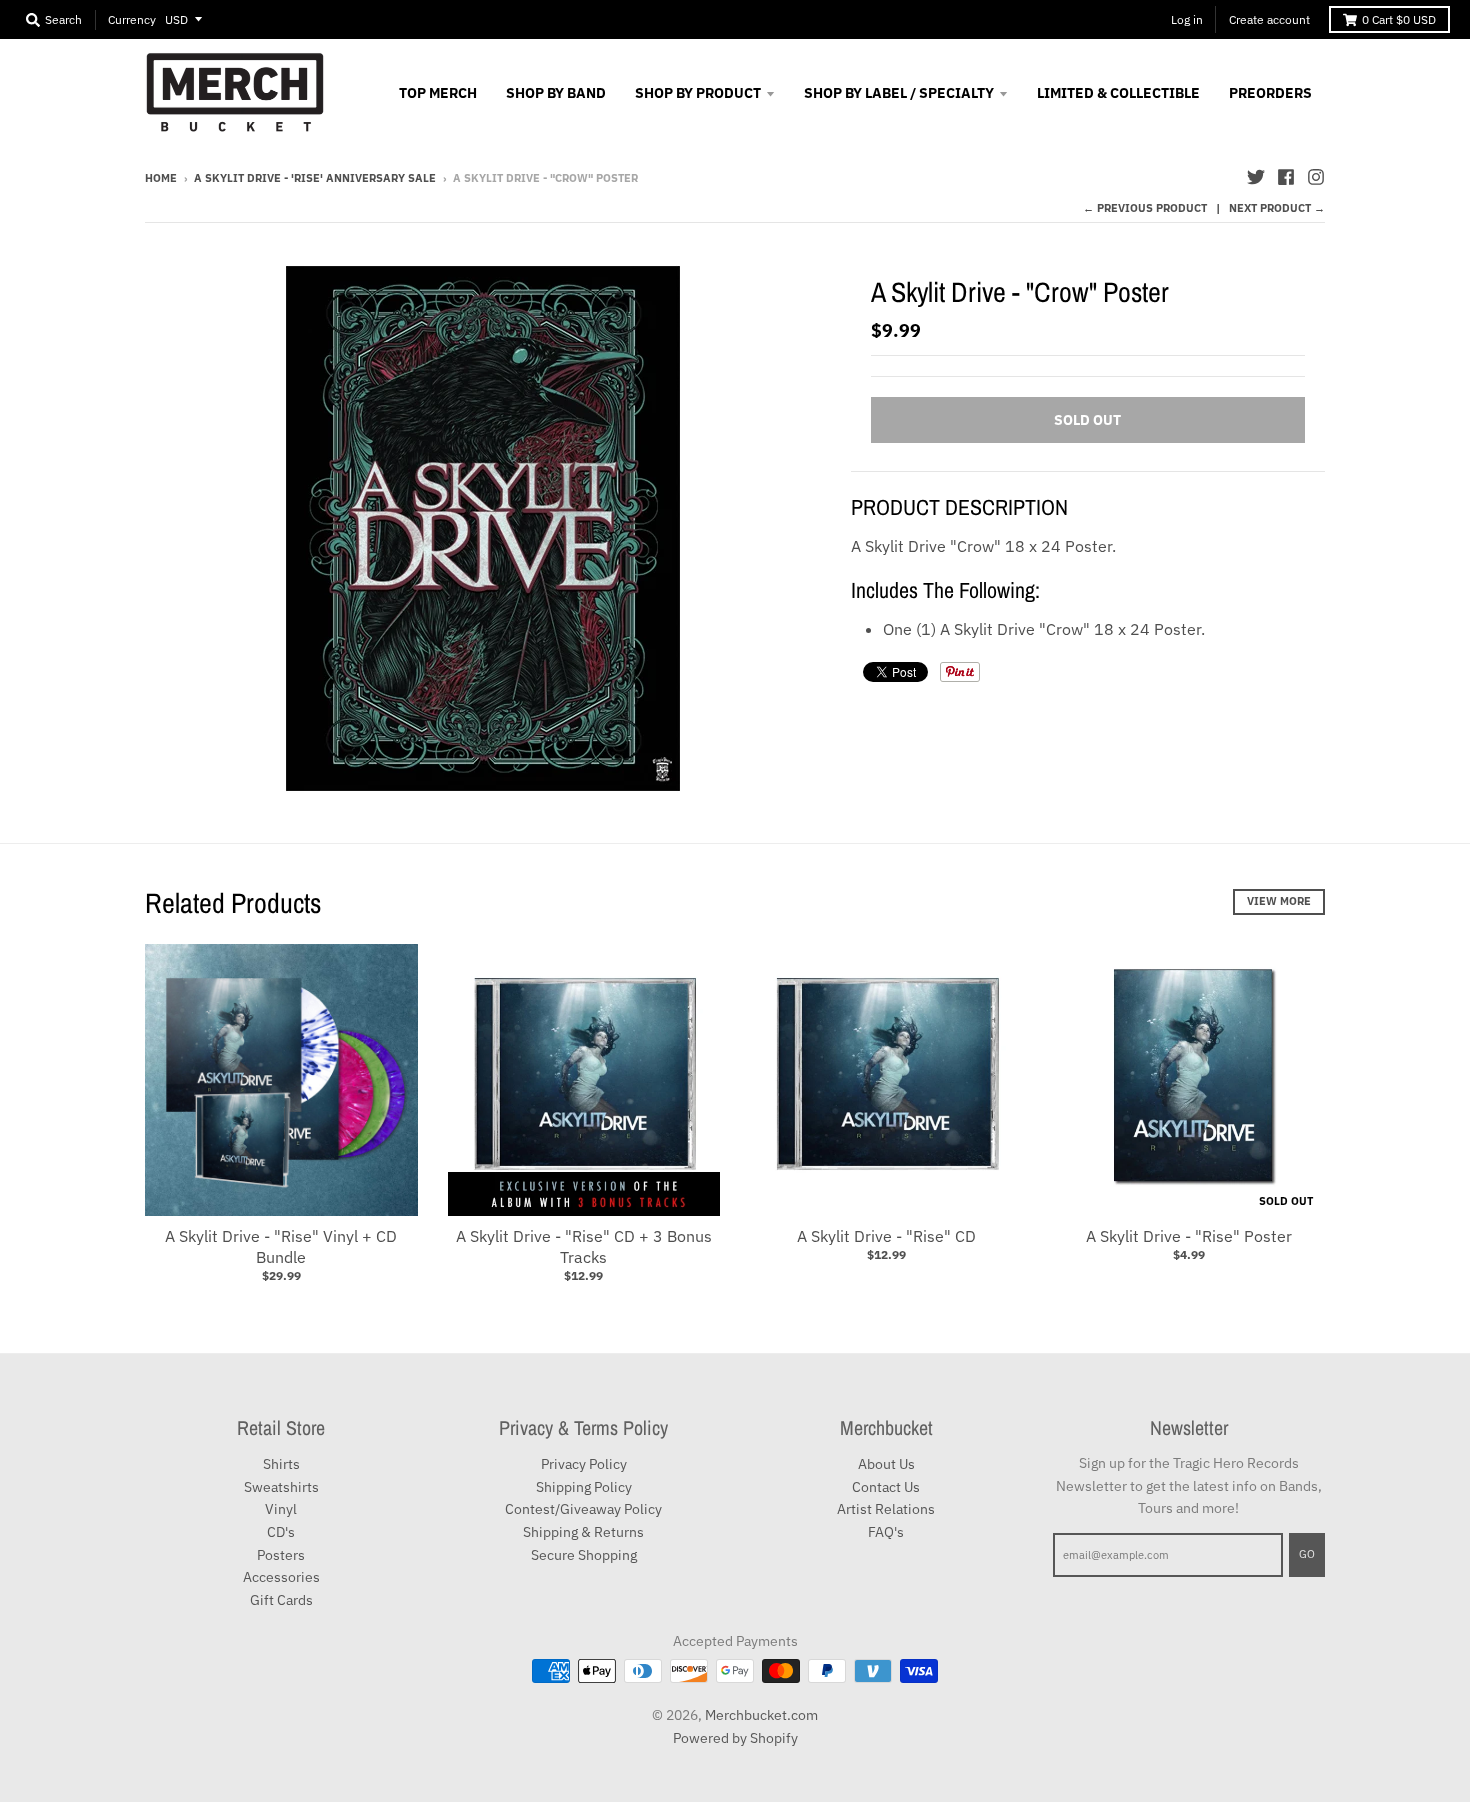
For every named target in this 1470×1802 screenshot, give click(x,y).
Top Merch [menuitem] (438, 93)
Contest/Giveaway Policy (583, 1509)
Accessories (281, 1577)
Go (1307, 1554)
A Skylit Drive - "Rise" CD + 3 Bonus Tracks (584, 1246)
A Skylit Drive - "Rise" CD (886, 1236)
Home (161, 178)
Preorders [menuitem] (1270, 93)
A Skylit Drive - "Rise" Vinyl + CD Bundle (281, 1246)
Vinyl (281, 1509)
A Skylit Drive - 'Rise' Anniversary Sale (315, 178)
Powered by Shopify (735, 1738)
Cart (1399, 19)
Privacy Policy (584, 1464)
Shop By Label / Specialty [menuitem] (899, 93)
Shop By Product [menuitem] (698, 93)
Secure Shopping (584, 1555)
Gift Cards (281, 1600)
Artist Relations (886, 1509)
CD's (281, 1532)
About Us (886, 1464)
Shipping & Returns (583, 1532)
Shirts (281, 1464)
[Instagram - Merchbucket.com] (1316, 177)
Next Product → (1277, 208)
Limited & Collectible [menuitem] (1118, 93)
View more (1279, 901)
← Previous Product (1145, 208)
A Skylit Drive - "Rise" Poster (1189, 1236)
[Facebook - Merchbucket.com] (1286, 177)
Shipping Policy (584, 1487)
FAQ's (886, 1532)
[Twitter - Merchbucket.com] (1256, 177)
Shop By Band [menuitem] (556, 93)
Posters (281, 1555)
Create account (1269, 19)
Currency (132, 19)
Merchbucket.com (761, 1715)
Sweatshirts (281, 1487)
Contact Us (886, 1487)
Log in (1187, 19)
